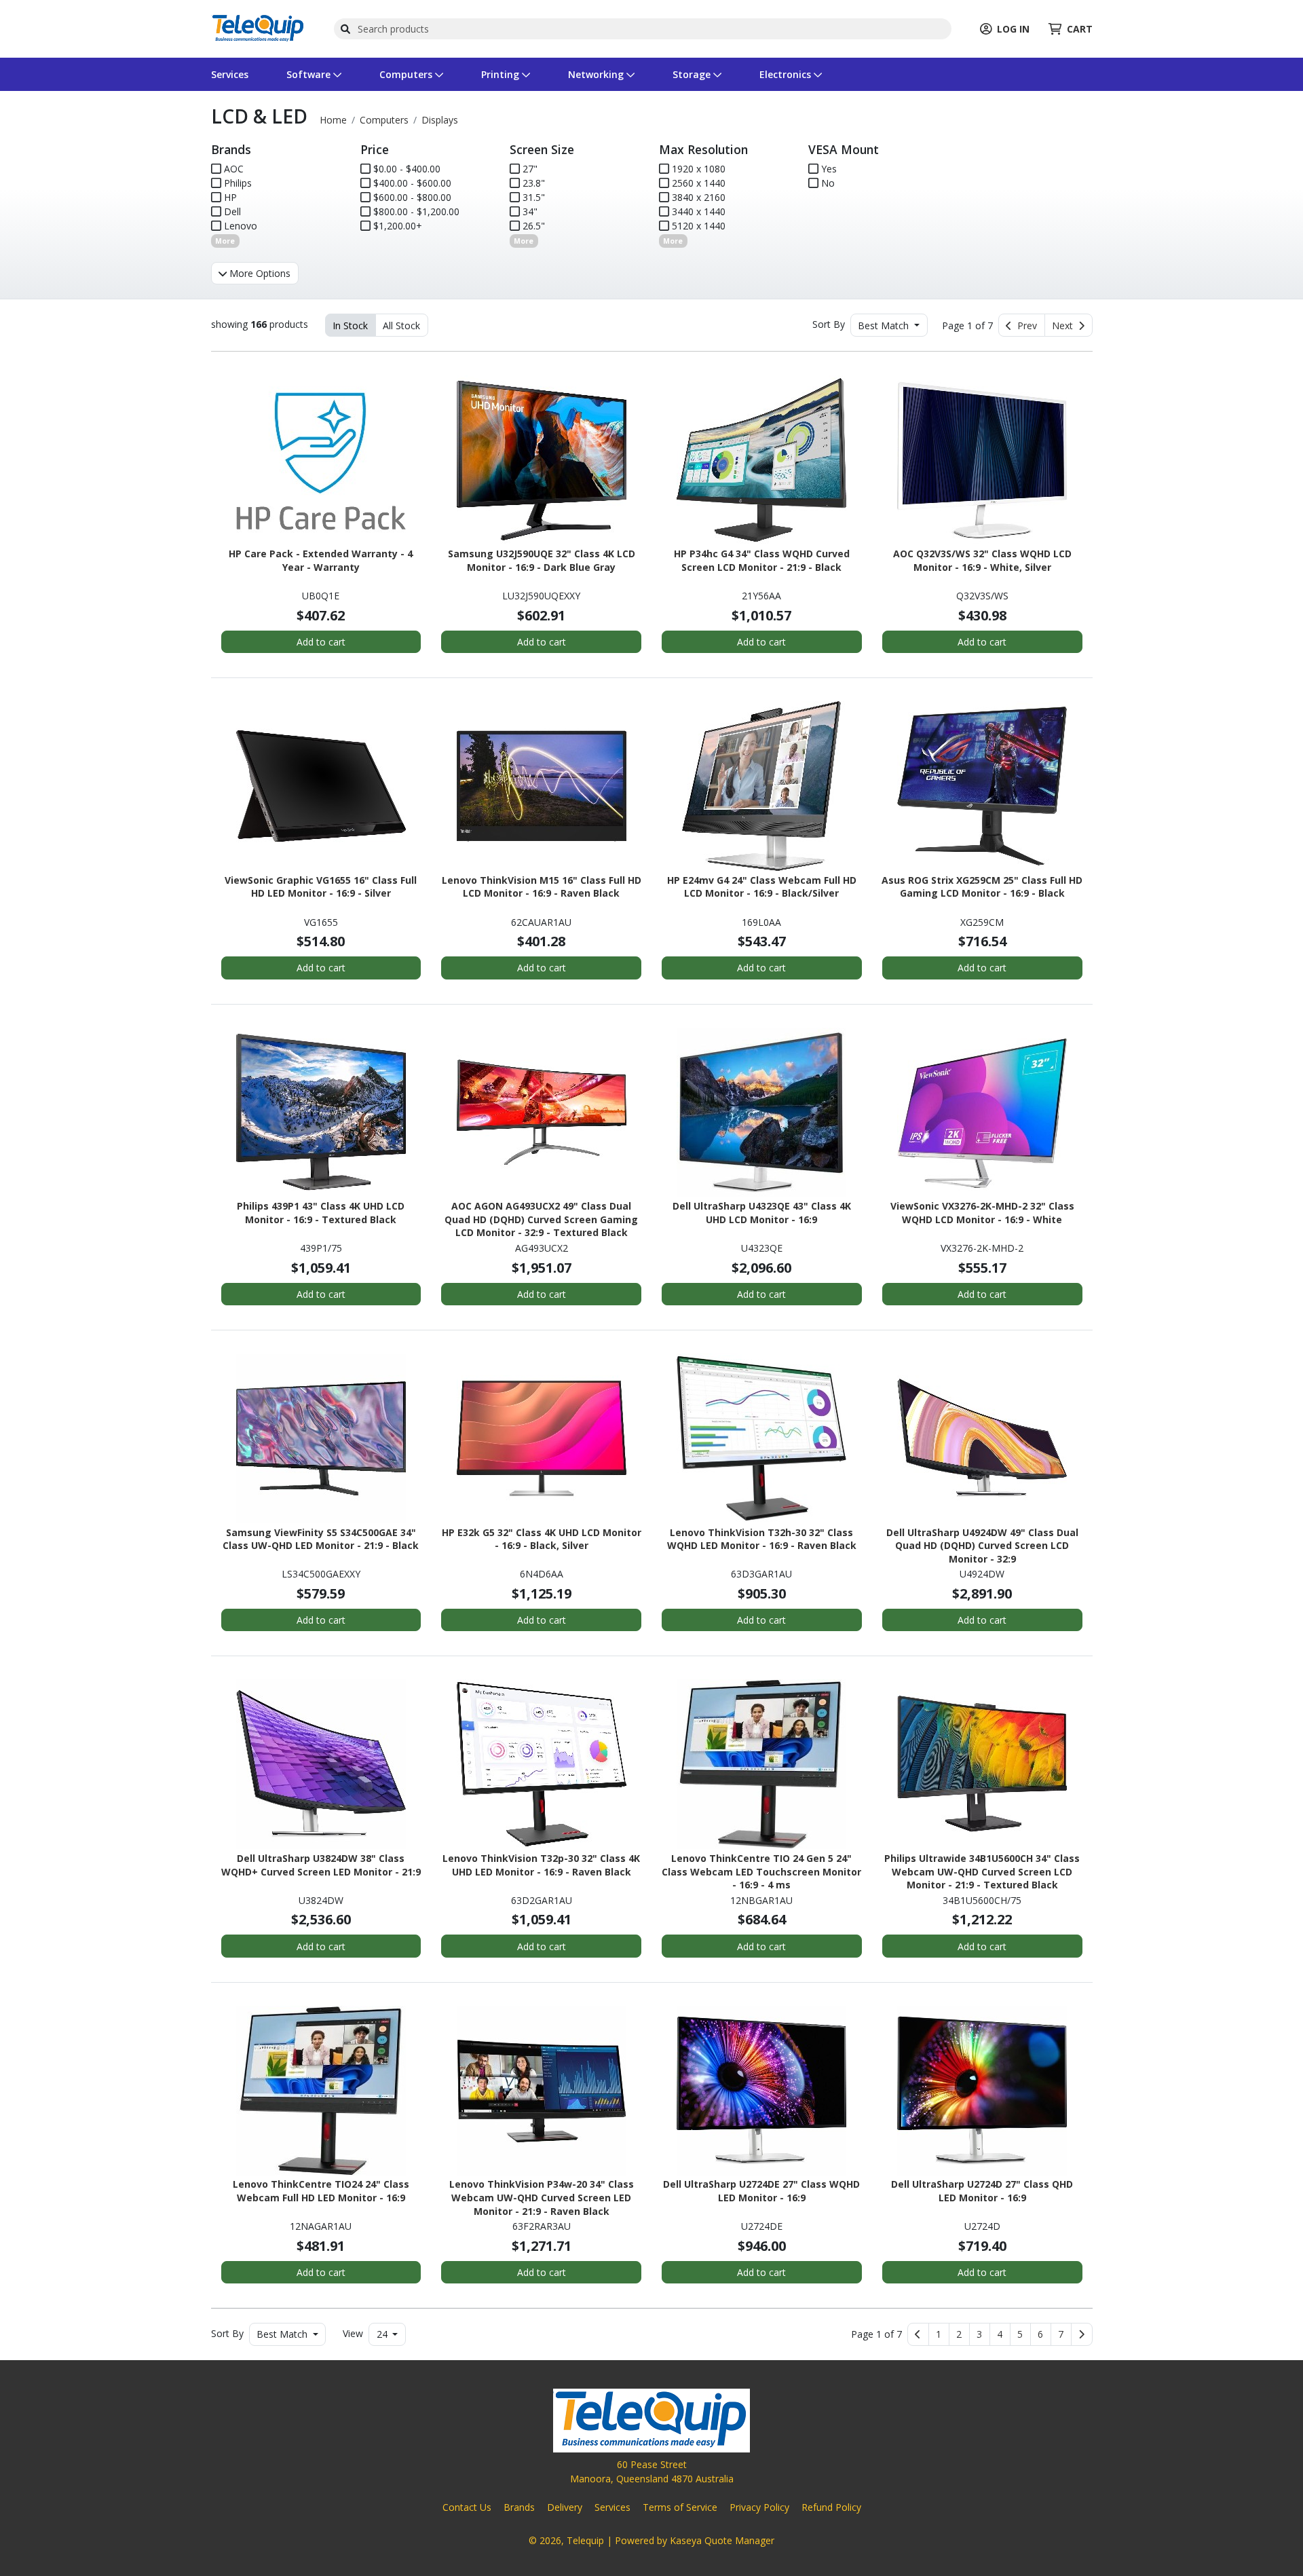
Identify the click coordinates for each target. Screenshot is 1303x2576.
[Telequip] (258, 27)
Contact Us (467, 2507)
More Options (259, 273)
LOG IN (1013, 29)
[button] (939, 2334)
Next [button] (1065, 325)
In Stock (350, 325)
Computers (407, 74)
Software (310, 74)
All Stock (401, 325)
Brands (519, 2507)
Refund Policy (831, 2507)
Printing (502, 74)
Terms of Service (680, 2507)
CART (1080, 29)
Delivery (565, 2507)
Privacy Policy (759, 2507)
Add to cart (321, 642)
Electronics (787, 74)
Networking (597, 74)
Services (230, 74)
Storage (693, 74)
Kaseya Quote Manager (722, 2540)
